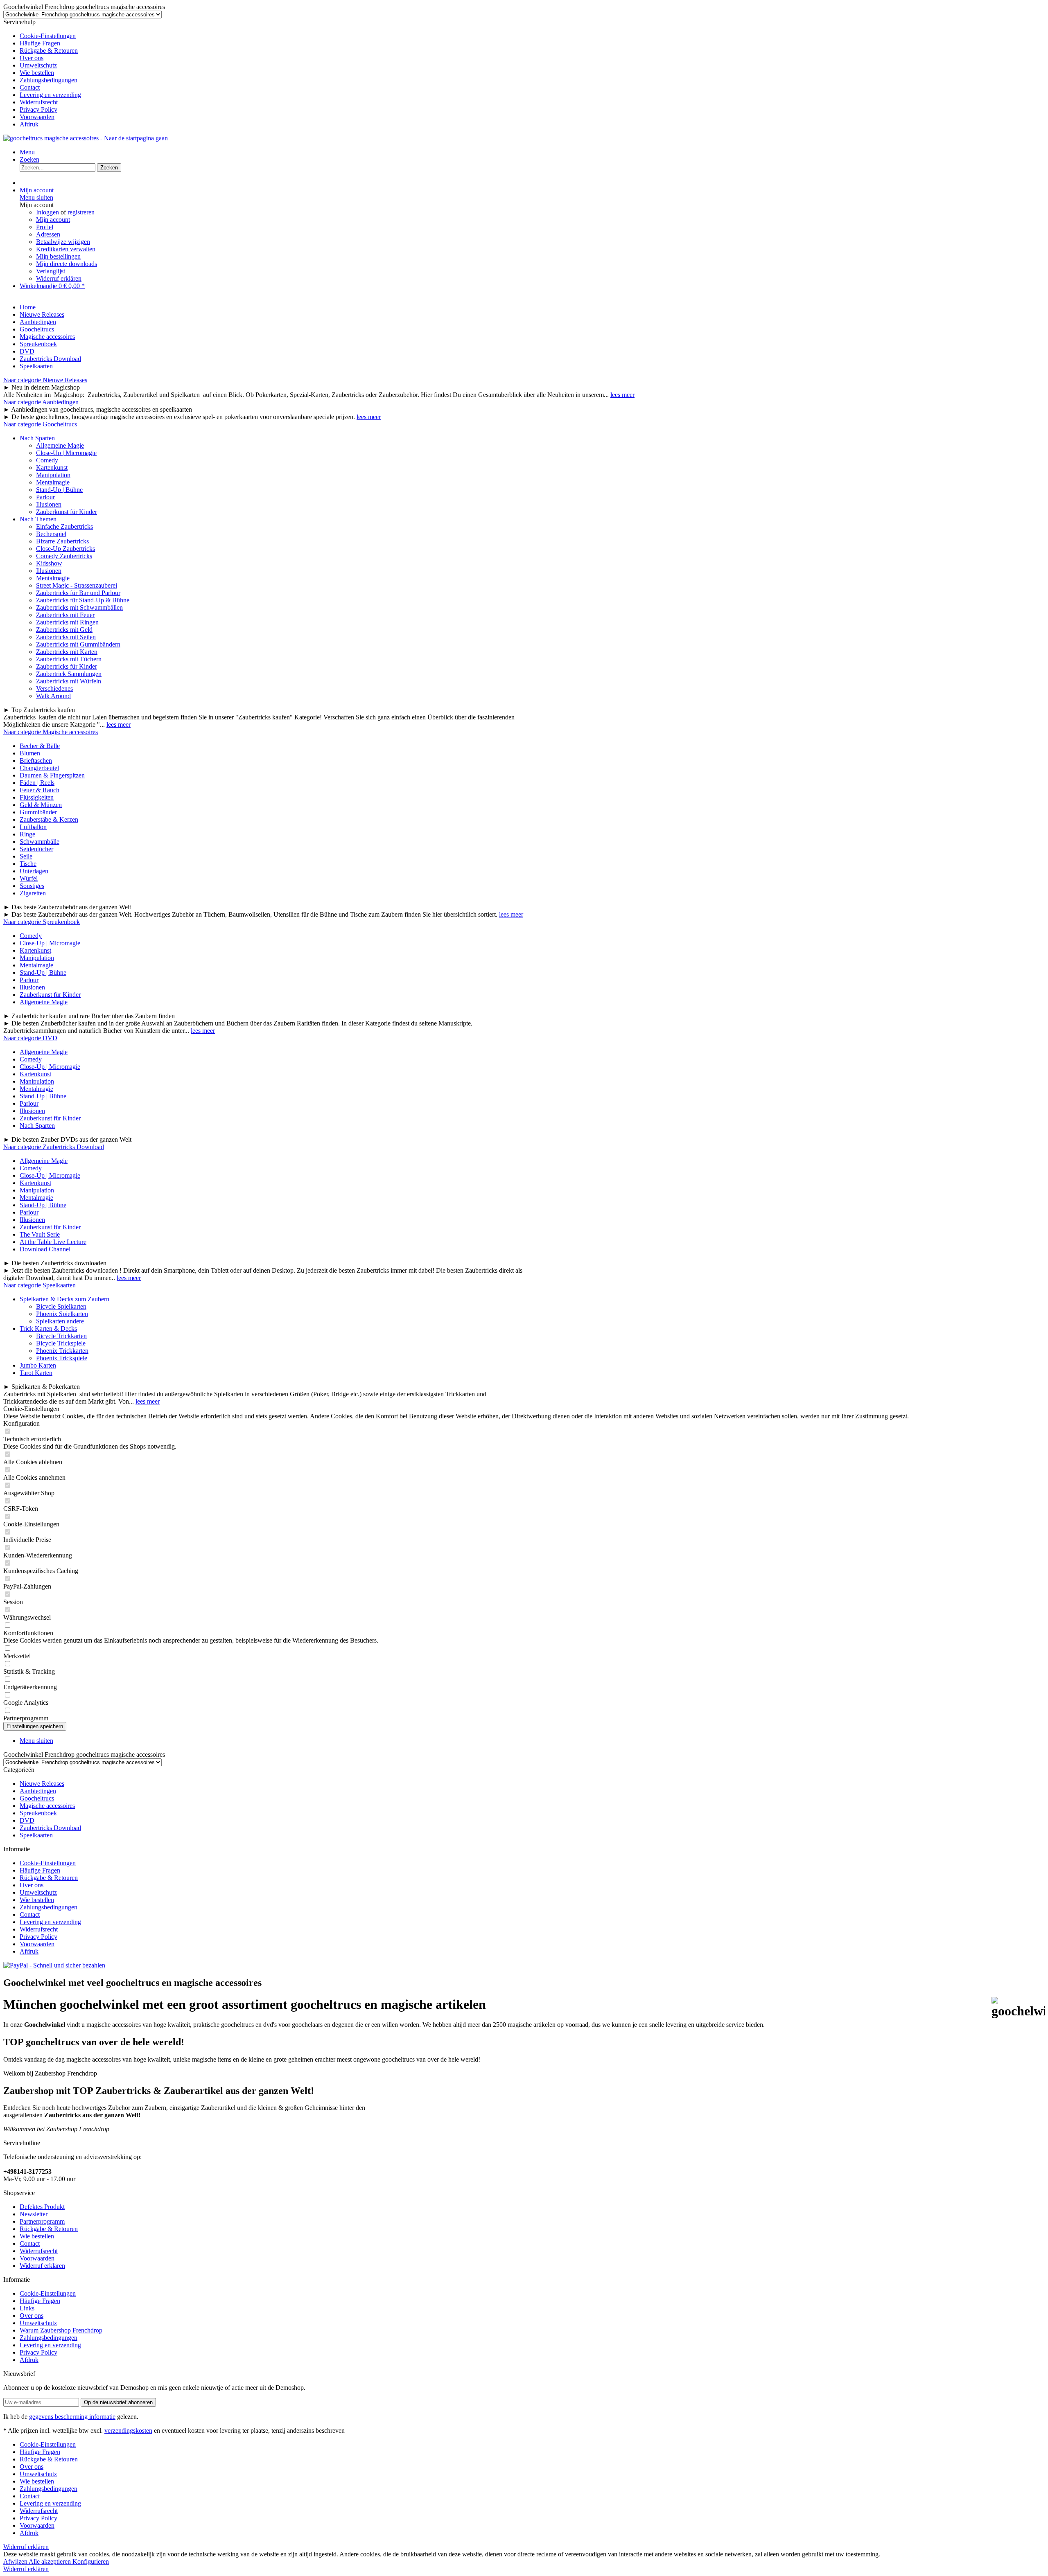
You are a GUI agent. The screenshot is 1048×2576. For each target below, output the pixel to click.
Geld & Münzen (41, 805)
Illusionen (49, 504)
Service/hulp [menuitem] (42, 73)
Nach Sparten (37, 438)
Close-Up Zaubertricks (65, 549)
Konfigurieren (91, 2561)
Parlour (45, 497)
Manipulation (53, 475)
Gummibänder (38, 812)
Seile (26, 856)
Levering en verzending (50, 95)
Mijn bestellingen (58, 256)
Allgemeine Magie (60, 445)
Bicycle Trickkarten (61, 1336)
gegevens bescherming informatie (72, 2417)
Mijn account (53, 220)
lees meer (622, 395)
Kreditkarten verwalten (66, 249)
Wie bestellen (37, 73)
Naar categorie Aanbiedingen (41, 402)
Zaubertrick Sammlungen (69, 674)
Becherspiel (51, 534)
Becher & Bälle (40, 746)
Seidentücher (36, 849)
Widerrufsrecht (39, 102)
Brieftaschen (36, 761)
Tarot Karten (36, 1373)
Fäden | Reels (37, 783)
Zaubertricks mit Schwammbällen (79, 607)
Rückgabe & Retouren (49, 51)
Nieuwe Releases (42, 1784)
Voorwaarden (37, 117)
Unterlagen (34, 871)
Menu (27, 152)
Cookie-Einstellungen (48, 36)
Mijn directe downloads (67, 264)
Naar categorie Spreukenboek (42, 922)
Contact (30, 87)
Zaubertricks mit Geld (64, 630)
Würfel (29, 878)
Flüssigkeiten (37, 797)
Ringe (27, 834)
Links (27, 2308)
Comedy (47, 460)
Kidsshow (49, 563)
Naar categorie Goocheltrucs (40, 424)
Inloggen (48, 212)
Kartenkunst (52, 468)
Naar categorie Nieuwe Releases (45, 380)
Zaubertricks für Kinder (67, 666)
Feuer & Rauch (40, 790)
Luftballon (33, 827)
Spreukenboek (38, 1813)
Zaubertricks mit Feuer (65, 615)
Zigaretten (33, 893)
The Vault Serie (40, 1234)
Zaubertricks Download (50, 1828)
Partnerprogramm (42, 2221)
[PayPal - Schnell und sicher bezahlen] (54, 1965)
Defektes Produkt (42, 2207)
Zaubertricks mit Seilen (66, 637)
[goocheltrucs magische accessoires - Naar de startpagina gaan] (86, 138)
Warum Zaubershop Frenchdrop (61, 2330)
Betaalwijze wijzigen (63, 242)
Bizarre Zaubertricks (62, 541)
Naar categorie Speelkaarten (40, 1285)
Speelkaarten (36, 1835)
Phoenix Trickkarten (62, 1351)
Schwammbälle (40, 842)
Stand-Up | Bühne (59, 490)
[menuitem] (532, 36)
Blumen (30, 753)
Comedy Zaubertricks (64, 556)
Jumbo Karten (38, 1365)
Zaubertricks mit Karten (67, 652)
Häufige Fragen (40, 43)
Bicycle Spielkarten (61, 1306)
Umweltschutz (38, 65)
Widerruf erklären (59, 278)
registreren (81, 212)
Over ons (32, 58)
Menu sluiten (36, 197)
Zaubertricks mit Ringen (67, 622)
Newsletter (34, 2214)
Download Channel (45, 1249)
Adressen (48, 234)
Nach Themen (38, 519)
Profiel (45, 227)
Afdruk (29, 124)
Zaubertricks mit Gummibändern (78, 644)
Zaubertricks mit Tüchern (69, 659)
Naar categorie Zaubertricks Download (54, 1147)
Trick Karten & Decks (48, 1329)
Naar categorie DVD (30, 1038)
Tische (28, 864)
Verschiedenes (54, 689)
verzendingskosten (128, 2431)
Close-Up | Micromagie (66, 453)
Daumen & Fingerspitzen (52, 775)
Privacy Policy (38, 109)
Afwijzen (16, 2561)
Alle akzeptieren (51, 2561)
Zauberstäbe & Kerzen (49, 819)
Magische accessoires (47, 1806)
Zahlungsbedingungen (49, 80)
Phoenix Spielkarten (62, 1314)
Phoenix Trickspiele (62, 1358)
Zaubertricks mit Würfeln (69, 681)
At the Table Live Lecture (53, 1242)
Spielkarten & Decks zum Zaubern (64, 1299)
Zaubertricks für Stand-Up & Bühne (83, 600)
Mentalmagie (53, 482)
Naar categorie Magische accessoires (51, 732)
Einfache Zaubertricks (64, 526)
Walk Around (53, 696)
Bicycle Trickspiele (61, 1343)
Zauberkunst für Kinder (67, 512)
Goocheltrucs (37, 1798)
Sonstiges (32, 886)
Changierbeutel (39, 768)
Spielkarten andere (60, 1321)
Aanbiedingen (38, 1791)
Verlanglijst (51, 271)
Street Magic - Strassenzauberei (77, 585)
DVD (27, 1820)
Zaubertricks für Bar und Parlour (78, 593)
